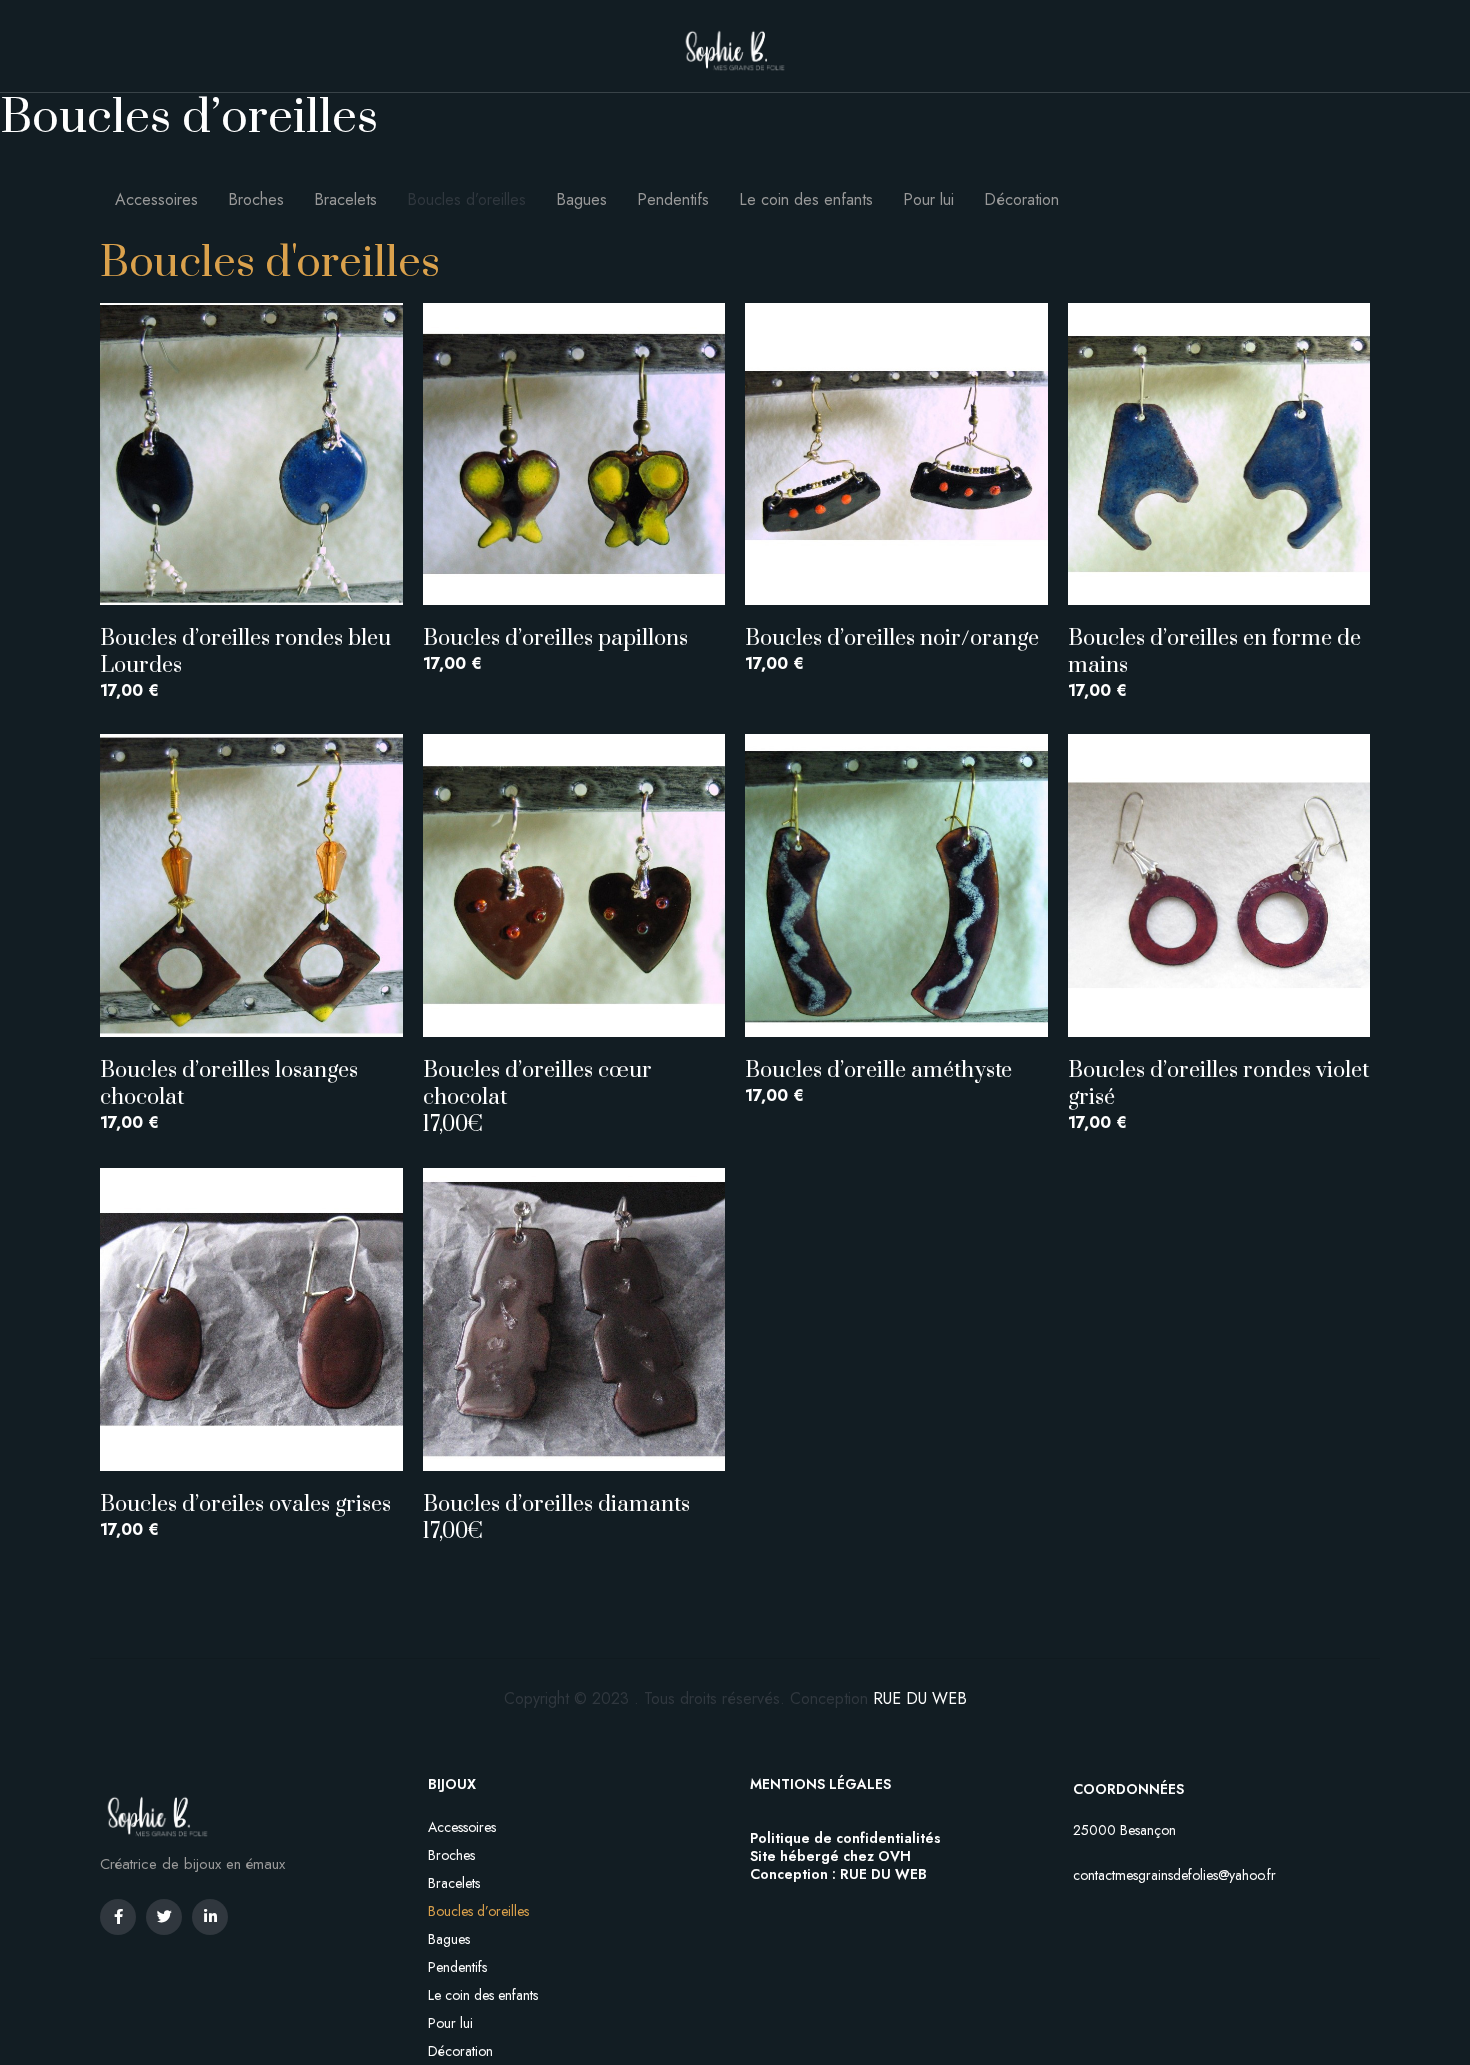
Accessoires (156, 199)
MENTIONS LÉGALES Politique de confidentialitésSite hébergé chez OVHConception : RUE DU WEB (845, 1829)
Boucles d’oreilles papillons (555, 638)
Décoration (1021, 199)
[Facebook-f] (118, 1917)
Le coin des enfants (806, 199)
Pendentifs (673, 199)
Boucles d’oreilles (466, 199)
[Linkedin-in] (210, 1917)
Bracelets (345, 199)
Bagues (581, 199)
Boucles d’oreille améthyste (878, 1070)
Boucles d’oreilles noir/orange (892, 638)
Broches (256, 199)
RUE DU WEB (920, 1698)
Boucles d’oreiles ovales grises (250, 1504)
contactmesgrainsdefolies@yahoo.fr (1174, 1875)
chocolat (465, 1097)
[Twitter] (164, 1917)
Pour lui (928, 199)
